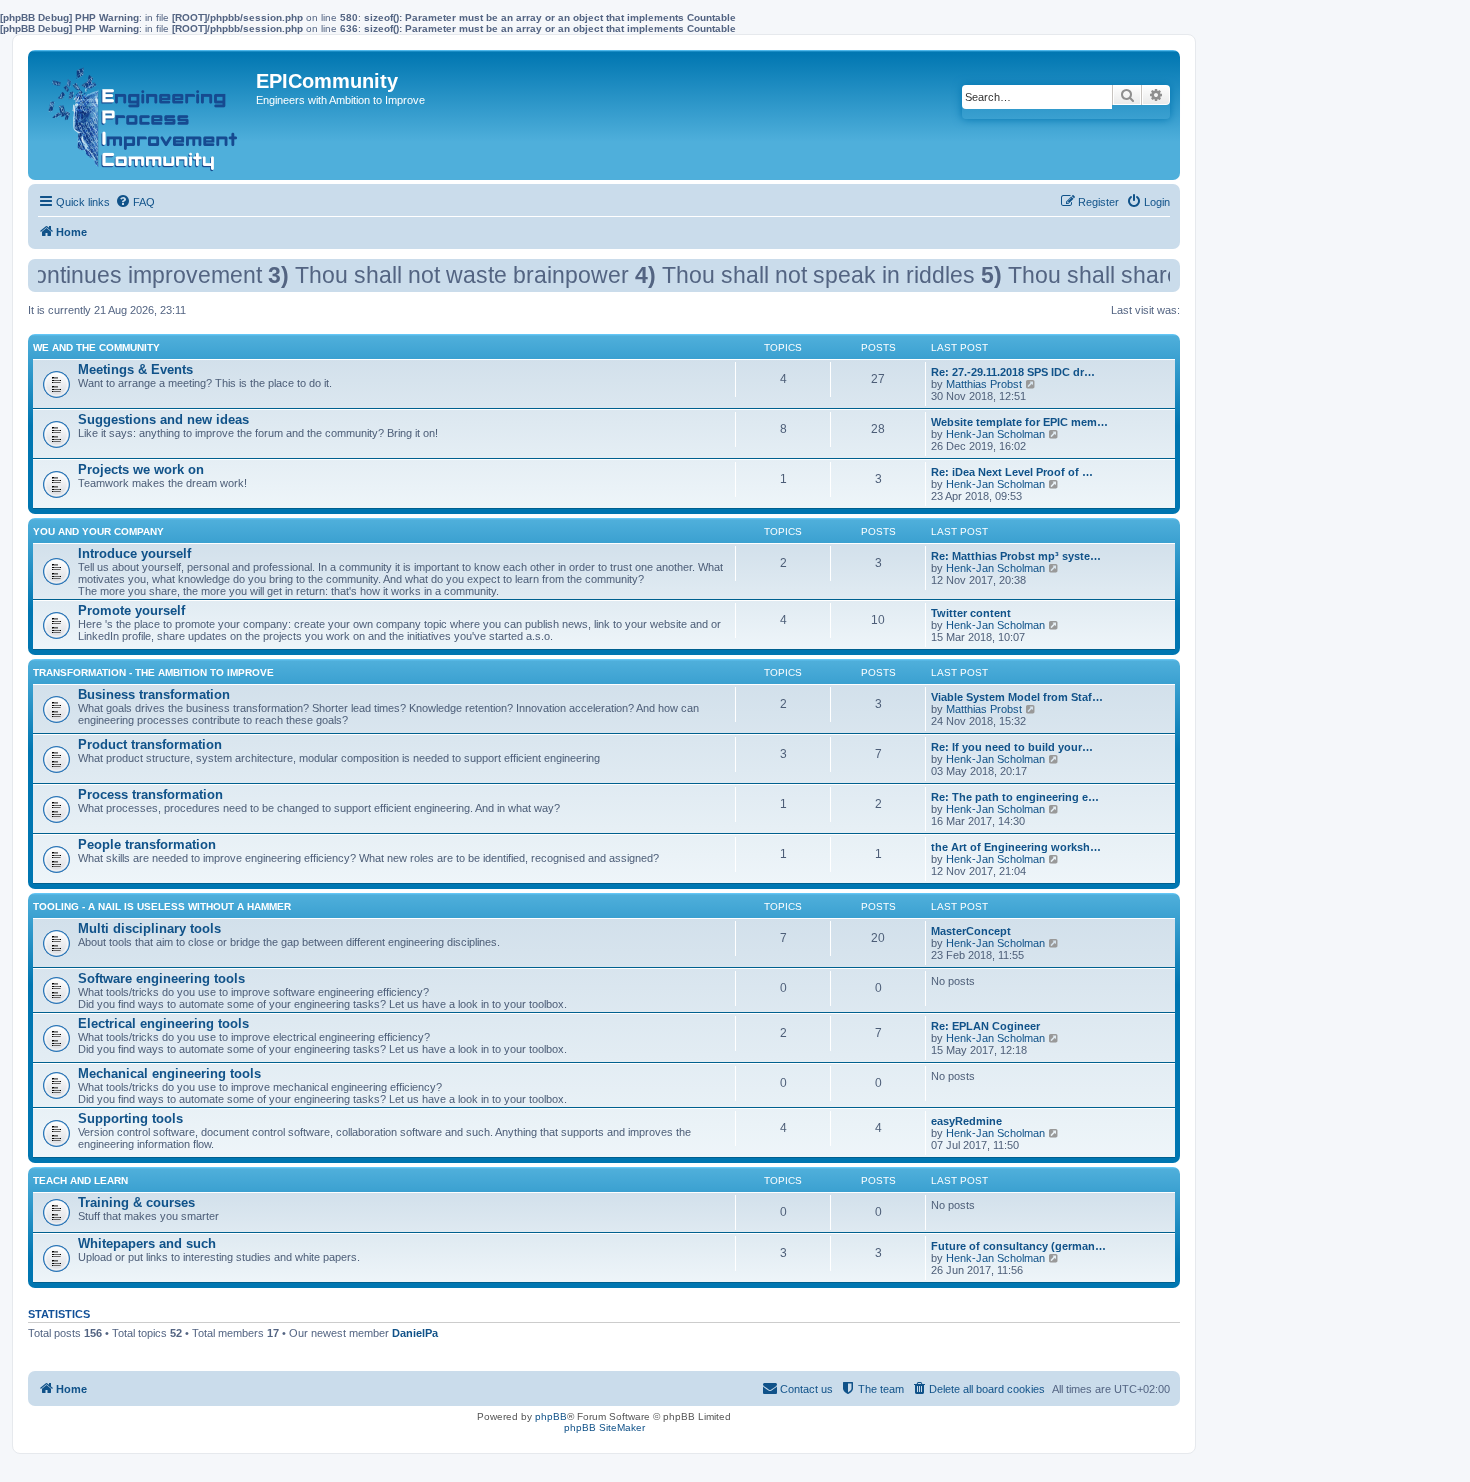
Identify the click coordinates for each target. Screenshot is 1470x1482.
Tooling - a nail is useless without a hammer (162, 906)
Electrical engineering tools (163, 1023)
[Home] (144, 115)
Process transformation (150, 794)
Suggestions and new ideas (163, 419)
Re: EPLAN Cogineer (985, 1026)
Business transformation (154, 694)
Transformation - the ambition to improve (153, 672)
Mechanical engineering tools (169, 1073)
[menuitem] (135, 202)
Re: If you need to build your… (1012, 747)
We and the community (96, 347)
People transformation (147, 844)
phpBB (551, 1416)
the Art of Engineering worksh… (1016, 847)
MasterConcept (971, 931)
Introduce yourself (134, 553)
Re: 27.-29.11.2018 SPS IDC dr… (1013, 372)
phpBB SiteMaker (604, 1427)
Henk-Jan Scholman (995, 434)
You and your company (98, 531)
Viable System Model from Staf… (1017, 697)
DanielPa (415, 1333)
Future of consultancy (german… (1018, 1246)
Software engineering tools (161, 978)
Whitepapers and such (147, 1243)
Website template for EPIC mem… (1019, 422)
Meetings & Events (135, 369)
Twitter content (971, 613)
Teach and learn (80, 1180)
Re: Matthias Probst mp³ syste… (1016, 556)
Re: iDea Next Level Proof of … (1012, 472)
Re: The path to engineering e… (1015, 797)
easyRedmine (966, 1121)
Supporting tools (130, 1118)
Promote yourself (131, 610)
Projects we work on (141, 469)
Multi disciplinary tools (149, 928)
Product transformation (150, 744)
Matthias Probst (984, 384)
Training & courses (136, 1202)
